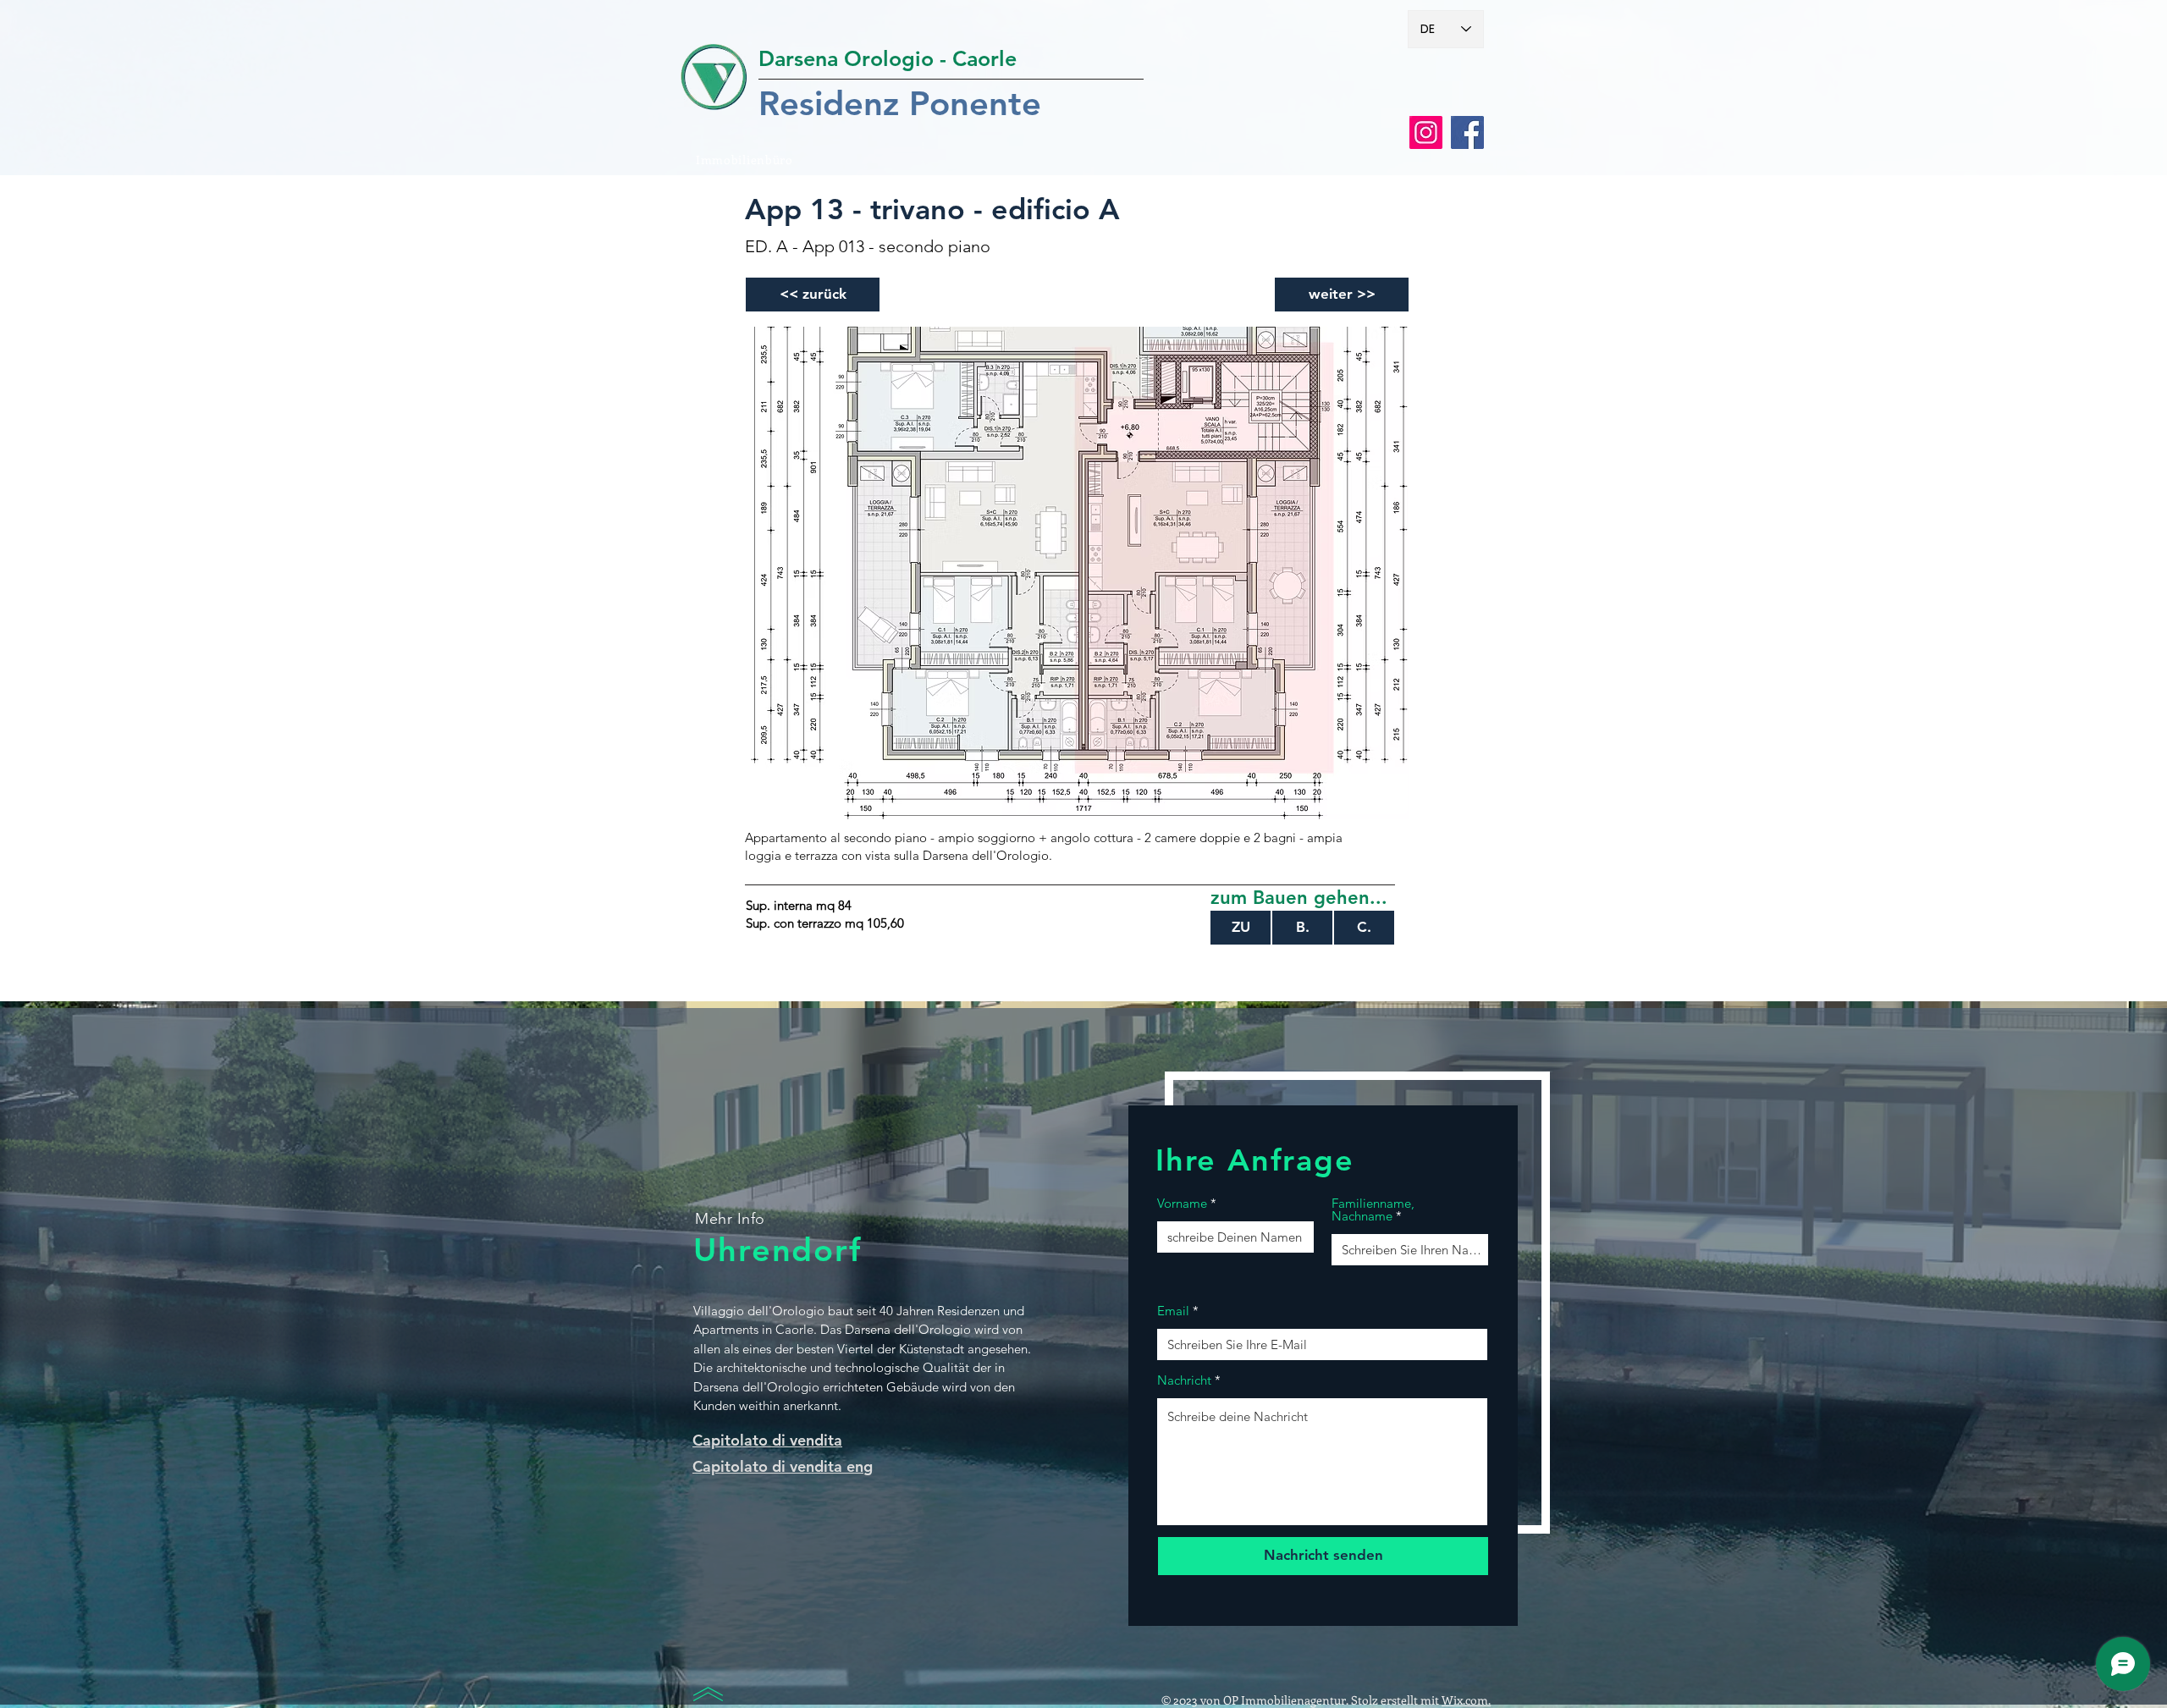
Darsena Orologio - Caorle (888, 58)
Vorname (1182, 1203)
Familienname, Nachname (1373, 1209)
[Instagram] (1426, 132)
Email (1173, 1311)
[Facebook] (1467, 132)
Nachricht (1184, 1380)
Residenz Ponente (900, 103)
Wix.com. (1466, 1700)
